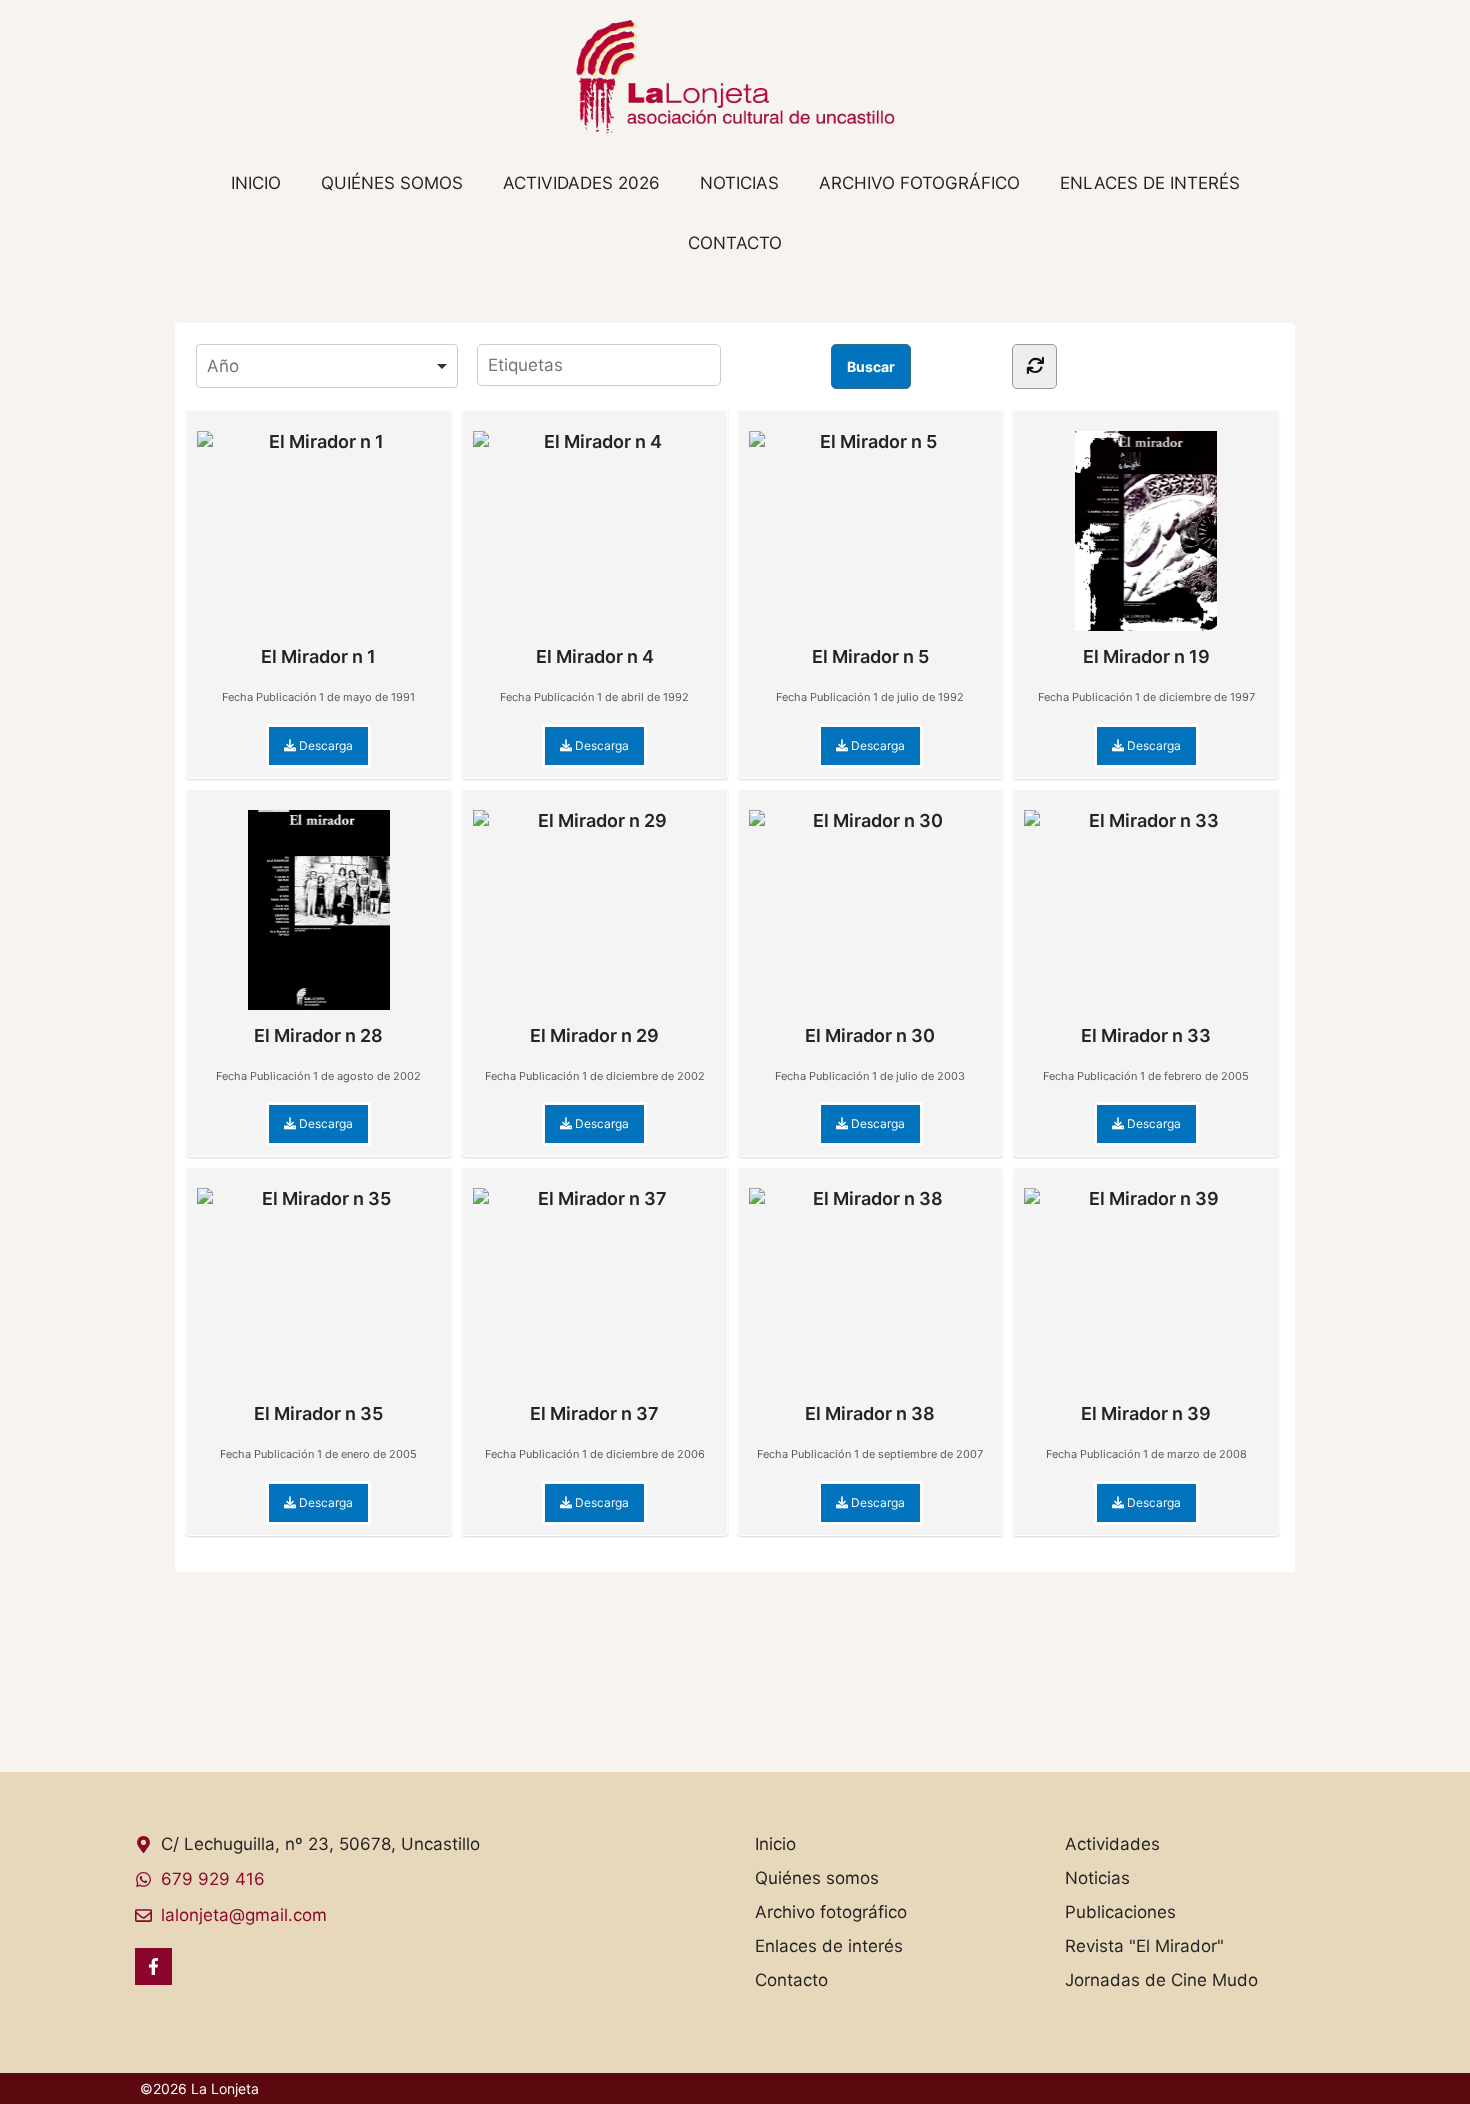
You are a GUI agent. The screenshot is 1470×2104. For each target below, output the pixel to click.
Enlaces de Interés (1150, 183)
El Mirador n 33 (1146, 1035)
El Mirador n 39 (1146, 1413)
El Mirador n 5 (870, 656)
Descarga (324, 745)
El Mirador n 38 (870, 1413)
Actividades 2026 (581, 183)
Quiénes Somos (392, 183)
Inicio (256, 183)
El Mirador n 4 (595, 656)
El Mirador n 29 (594, 1035)
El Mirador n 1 (318, 656)
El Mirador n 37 (594, 1413)
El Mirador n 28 (318, 1035)
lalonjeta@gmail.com (244, 1915)
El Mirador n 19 (1146, 656)
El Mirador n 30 (870, 1035)
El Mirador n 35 (318, 1413)
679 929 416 (213, 1879)
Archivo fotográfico (919, 183)
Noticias (739, 183)
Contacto (735, 243)
